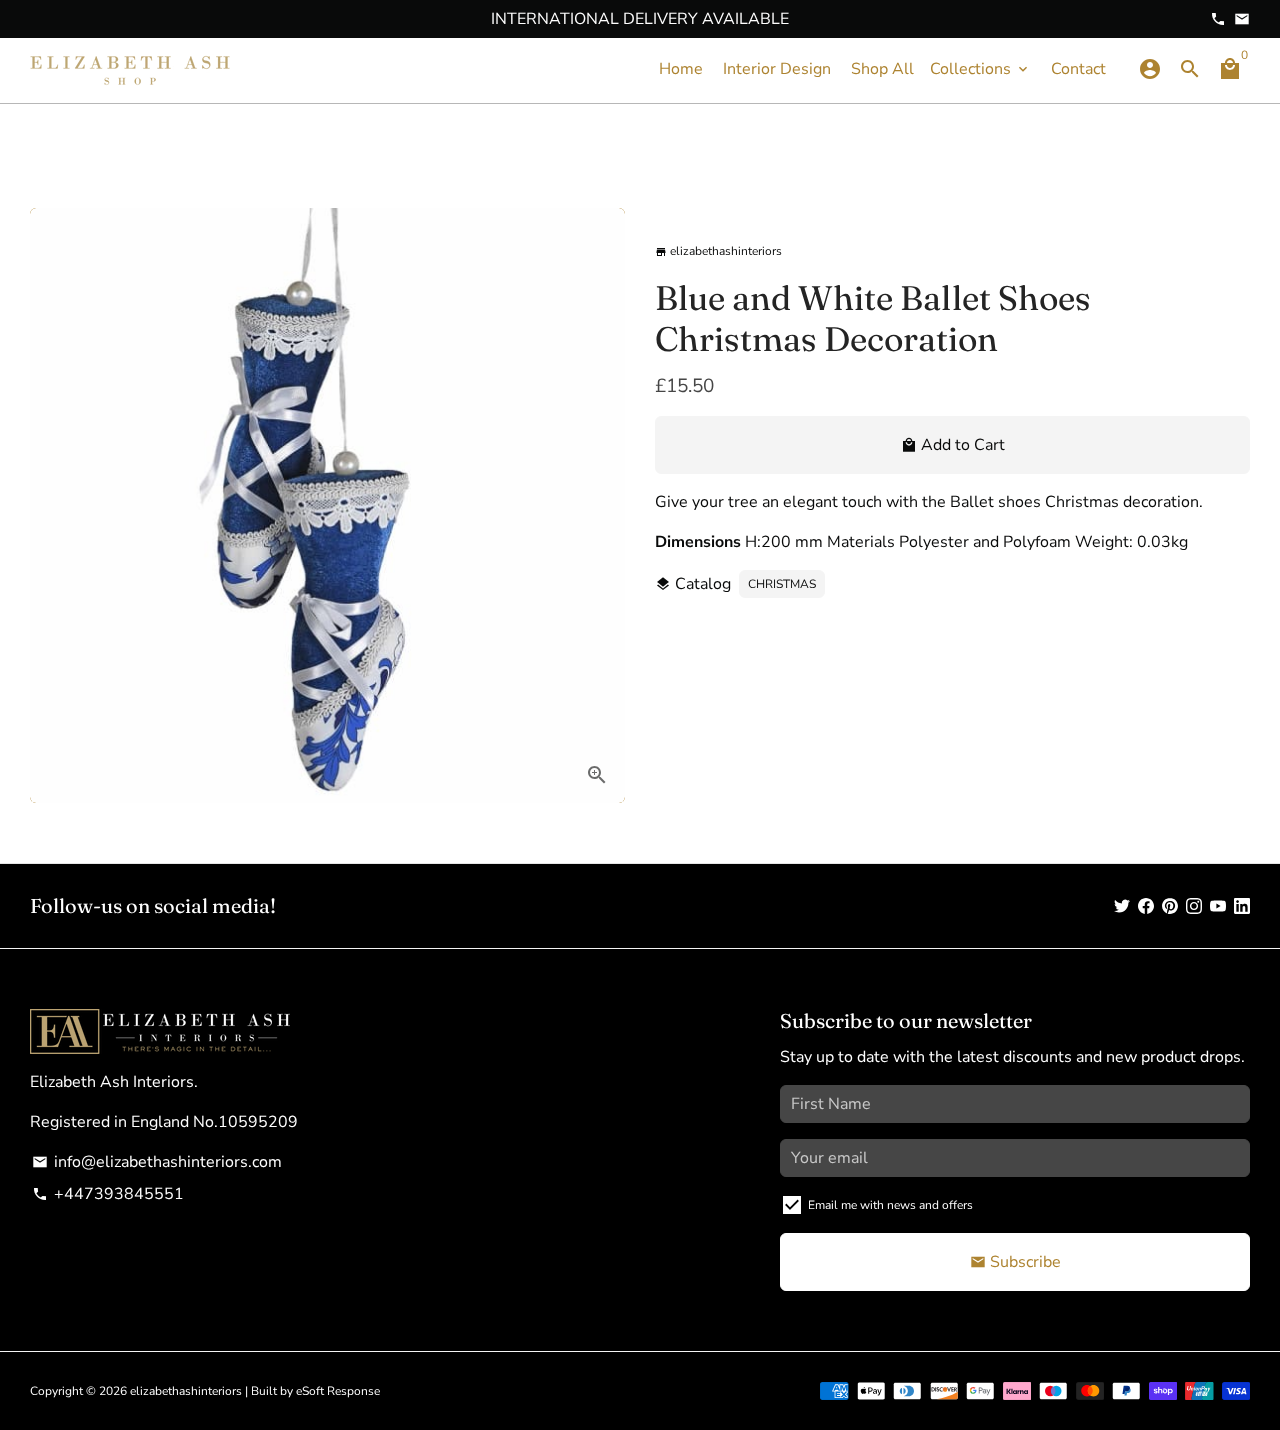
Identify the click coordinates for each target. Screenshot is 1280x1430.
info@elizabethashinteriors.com (157, 1162)
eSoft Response (338, 1391)
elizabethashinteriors (186, 1391)
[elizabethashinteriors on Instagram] (1194, 906)
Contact (1078, 69)
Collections (980, 69)
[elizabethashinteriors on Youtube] (1218, 906)
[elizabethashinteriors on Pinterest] (1170, 906)
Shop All (882, 69)
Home (681, 69)
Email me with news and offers (890, 1205)
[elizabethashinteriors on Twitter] (1122, 906)
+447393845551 (108, 1194)
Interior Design (777, 69)
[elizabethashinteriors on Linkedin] (1242, 906)
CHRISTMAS (782, 584)
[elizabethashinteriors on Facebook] (1146, 906)
